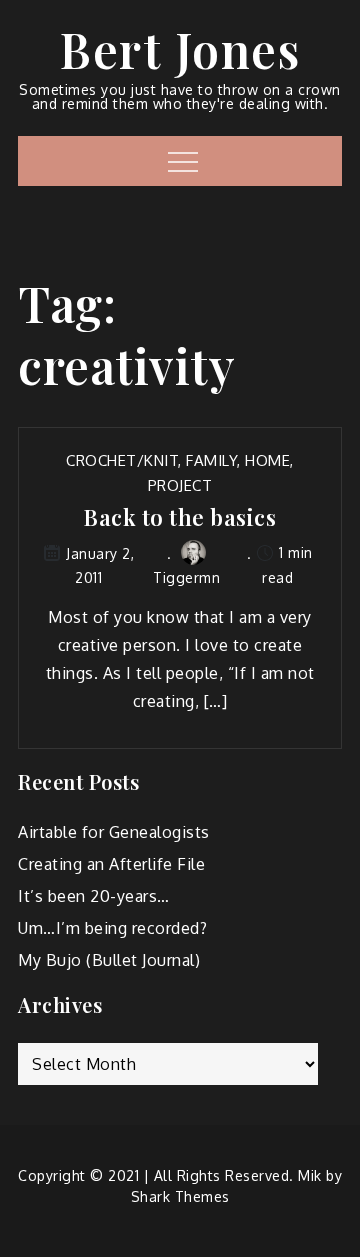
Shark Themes (180, 1196)
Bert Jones (180, 49)
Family (211, 460)
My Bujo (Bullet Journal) (109, 960)
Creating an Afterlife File (111, 864)
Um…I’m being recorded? (112, 928)
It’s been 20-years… (94, 896)
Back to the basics (180, 517)
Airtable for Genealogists (114, 832)
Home (267, 460)
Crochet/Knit (122, 460)
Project (180, 485)
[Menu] (180, 161)
